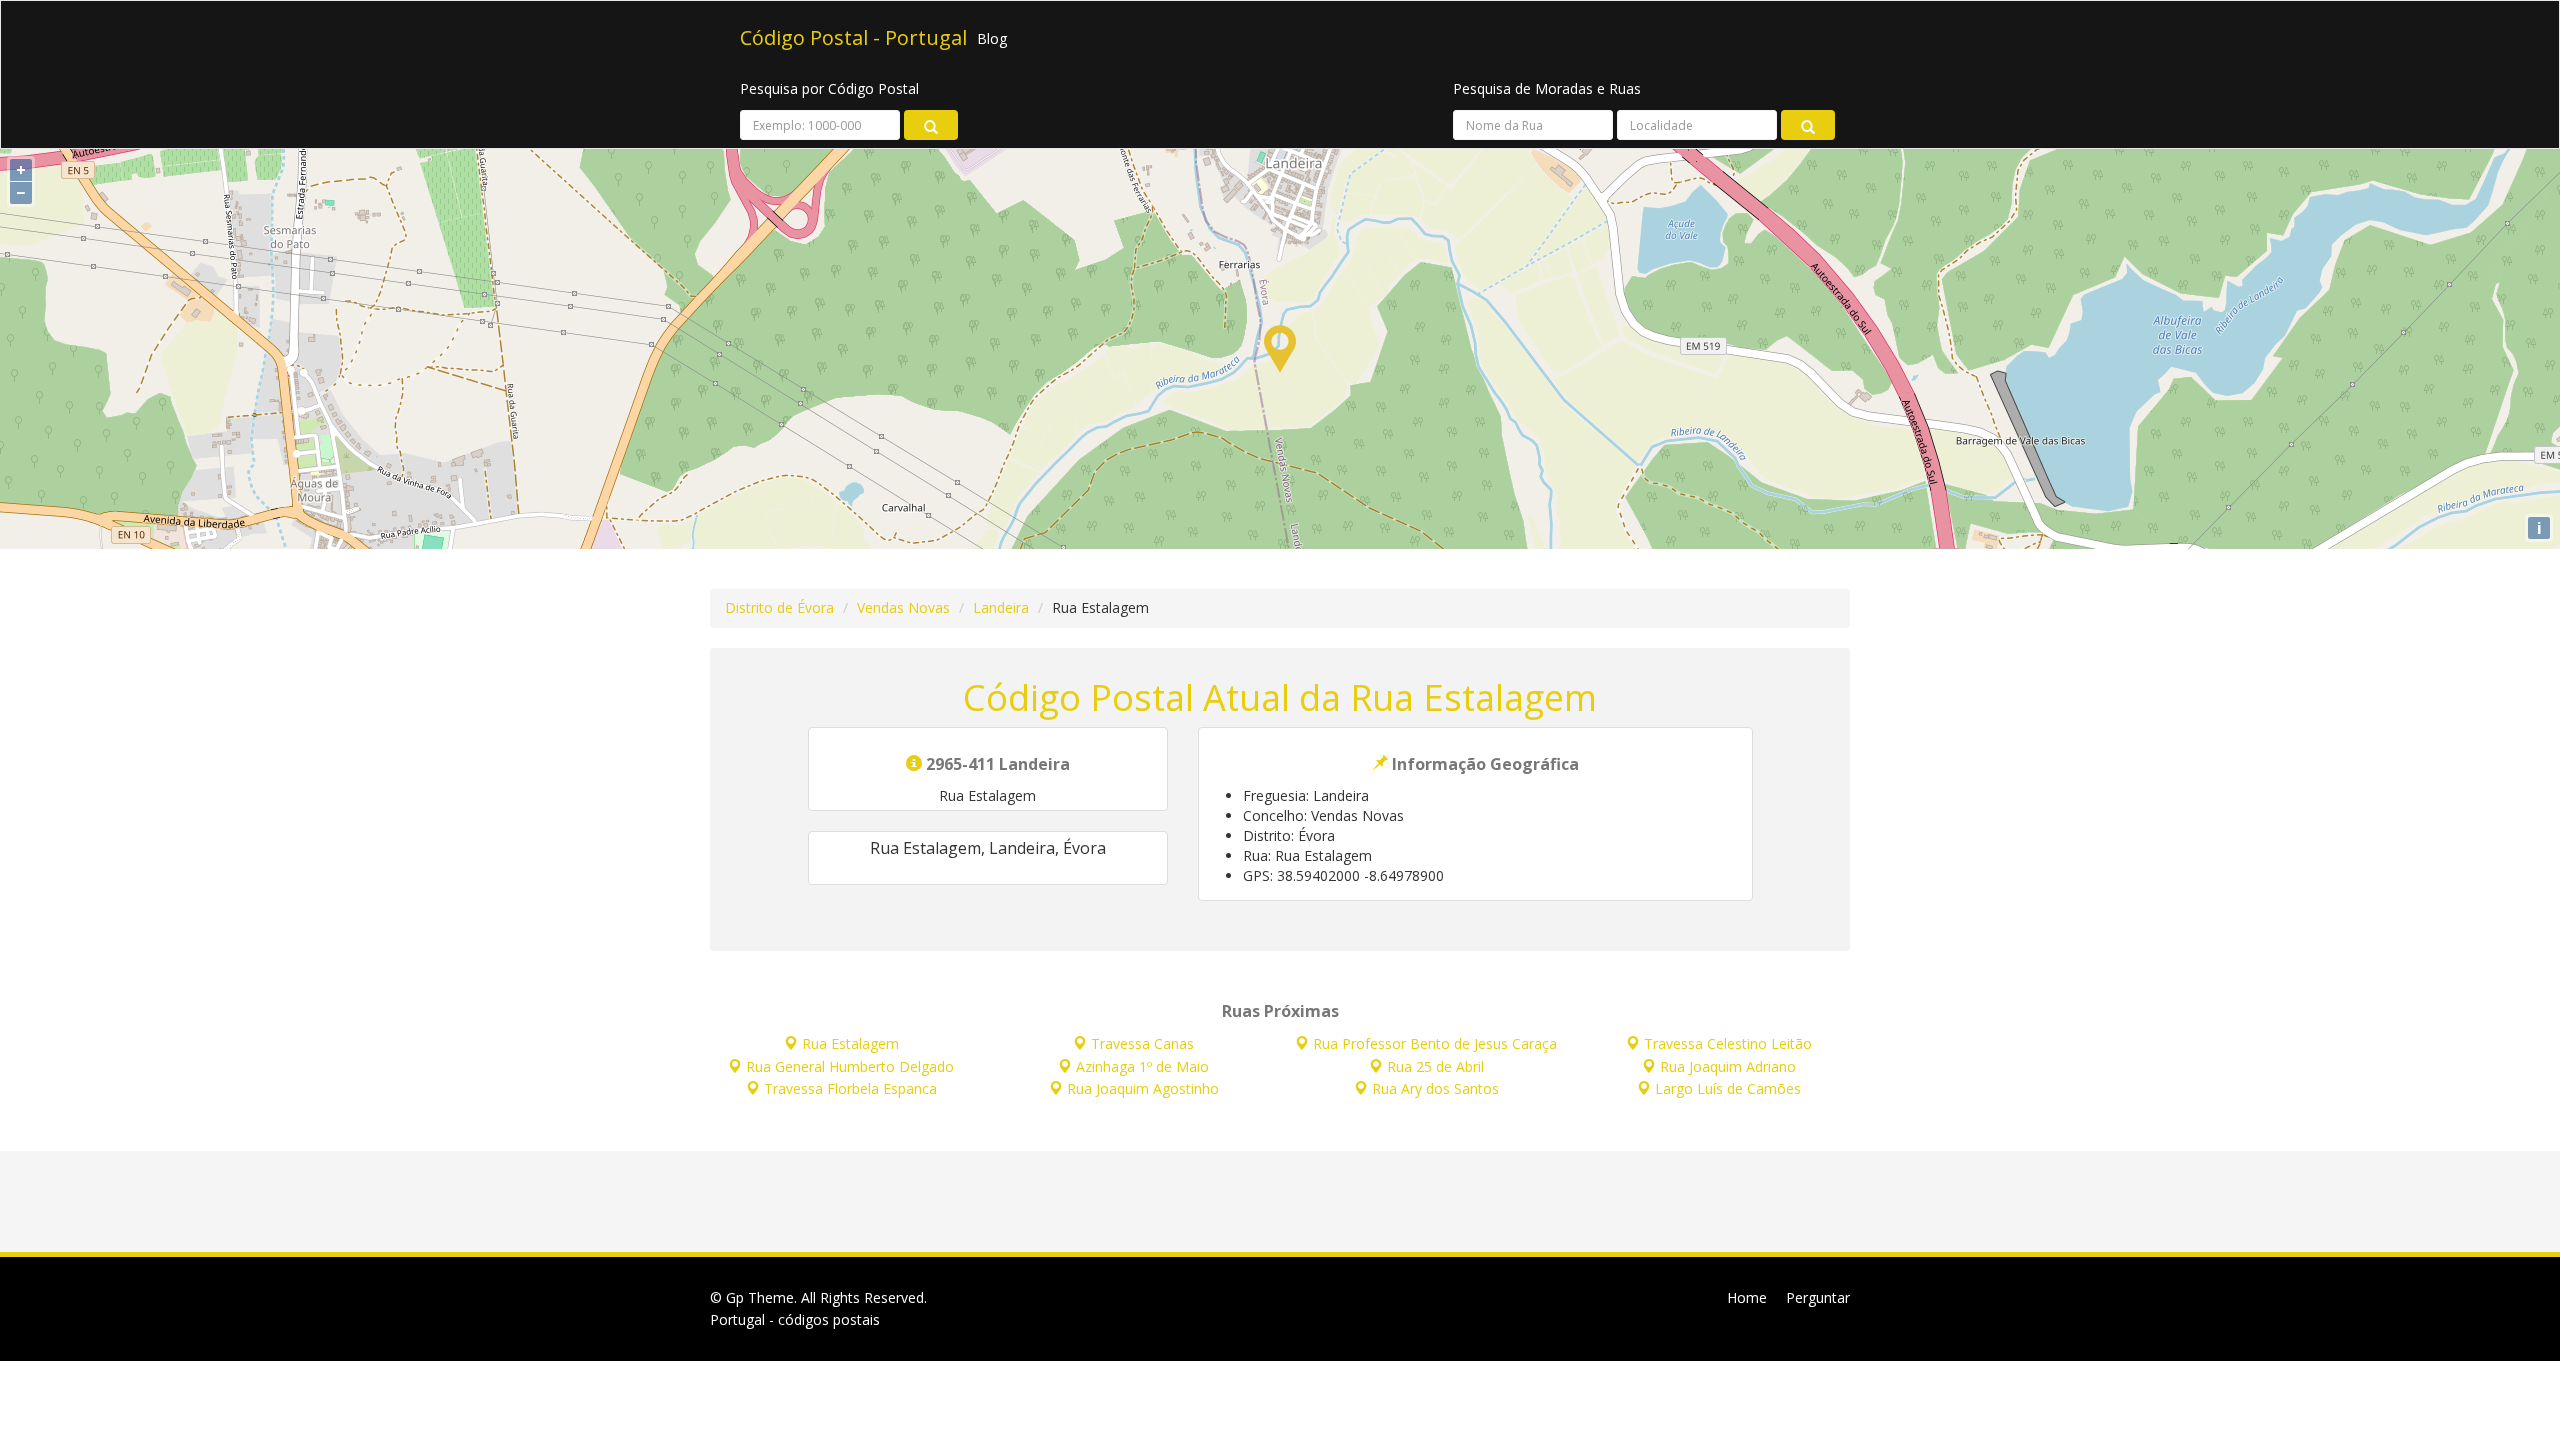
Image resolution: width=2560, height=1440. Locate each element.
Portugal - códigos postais (795, 1319)
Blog (992, 38)
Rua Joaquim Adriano (1728, 1066)
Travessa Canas (1142, 1043)
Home (1747, 1297)
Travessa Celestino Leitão (1728, 1043)
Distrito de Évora (779, 607)
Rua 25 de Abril (1435, 1066)
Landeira (1001, 607)
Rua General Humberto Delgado (850, 1066)
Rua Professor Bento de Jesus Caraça (1435, 1043)
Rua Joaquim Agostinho (1143, 1088)
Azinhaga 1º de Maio (1142, 1066)
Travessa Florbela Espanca (850, 1088)
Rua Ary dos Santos (1435, 1088)
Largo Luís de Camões (1728, 1088)
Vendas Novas (903, 607)
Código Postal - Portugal (853, 39)
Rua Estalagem (850, 1043)
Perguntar (1818, 1297)
